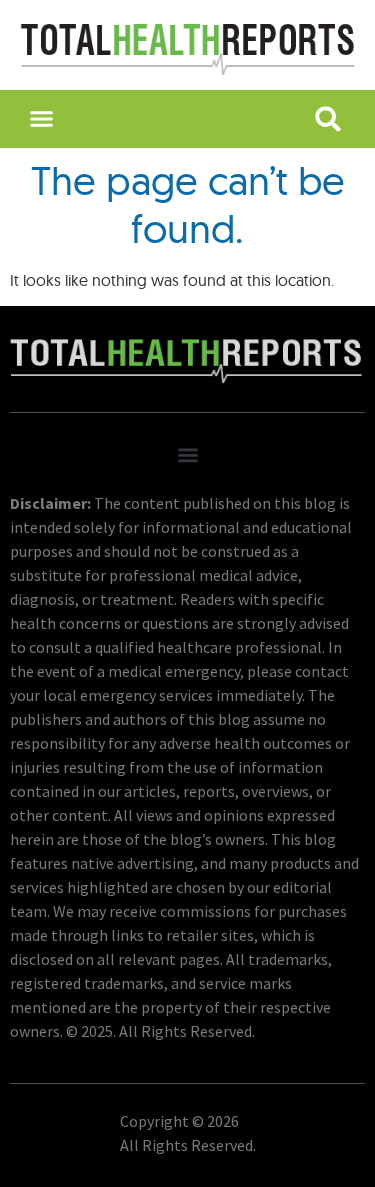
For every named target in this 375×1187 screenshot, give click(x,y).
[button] (42, 119)
